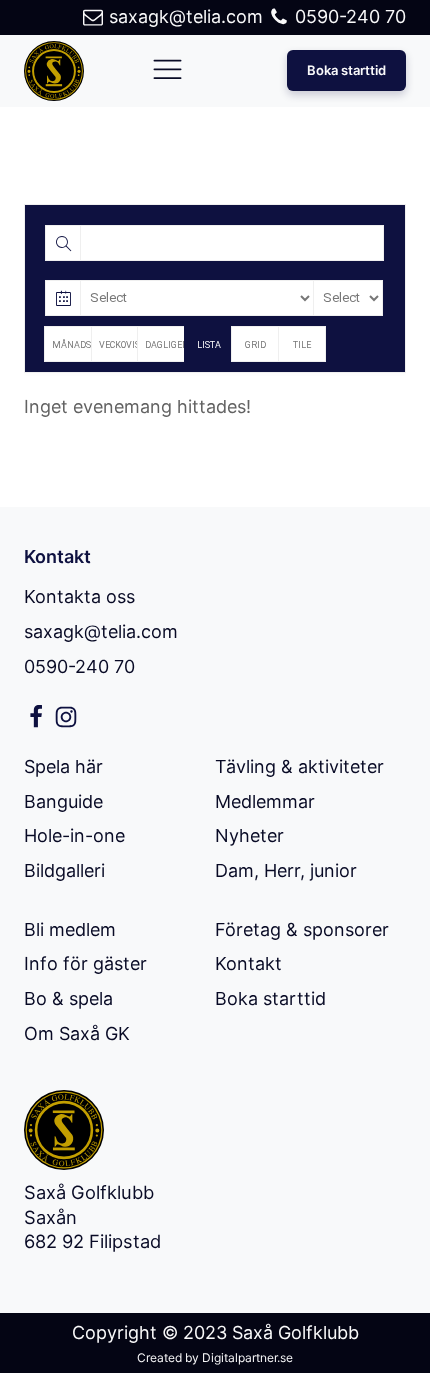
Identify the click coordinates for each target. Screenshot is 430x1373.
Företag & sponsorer (302, 929)
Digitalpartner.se (247, 1357)
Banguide (63, 801)
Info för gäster (85, 963)
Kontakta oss (79, 596)
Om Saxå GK (77, 1033)
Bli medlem (70, 929)
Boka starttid (346, 70)
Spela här (63, 766)
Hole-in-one (74, 835)
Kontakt (248, 963)
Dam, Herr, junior (286, 870)
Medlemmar (265, 801)
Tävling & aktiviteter (299, 766)
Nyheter (249, 835)
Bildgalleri (64, 870)
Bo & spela (68, 998)
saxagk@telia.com (101, 631)
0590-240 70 (79, 666)
